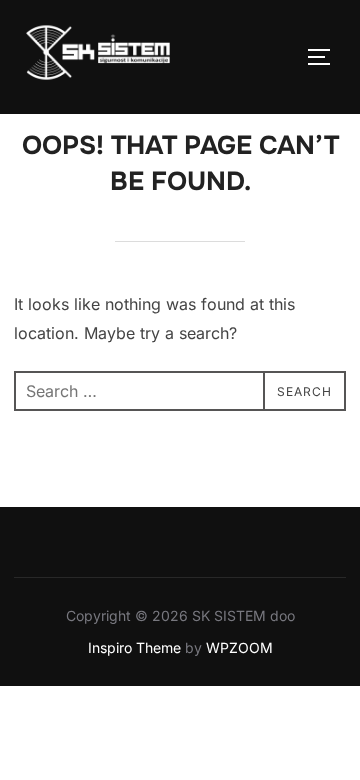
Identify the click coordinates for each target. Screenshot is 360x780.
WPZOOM (239, 647)
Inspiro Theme (134, 647)
